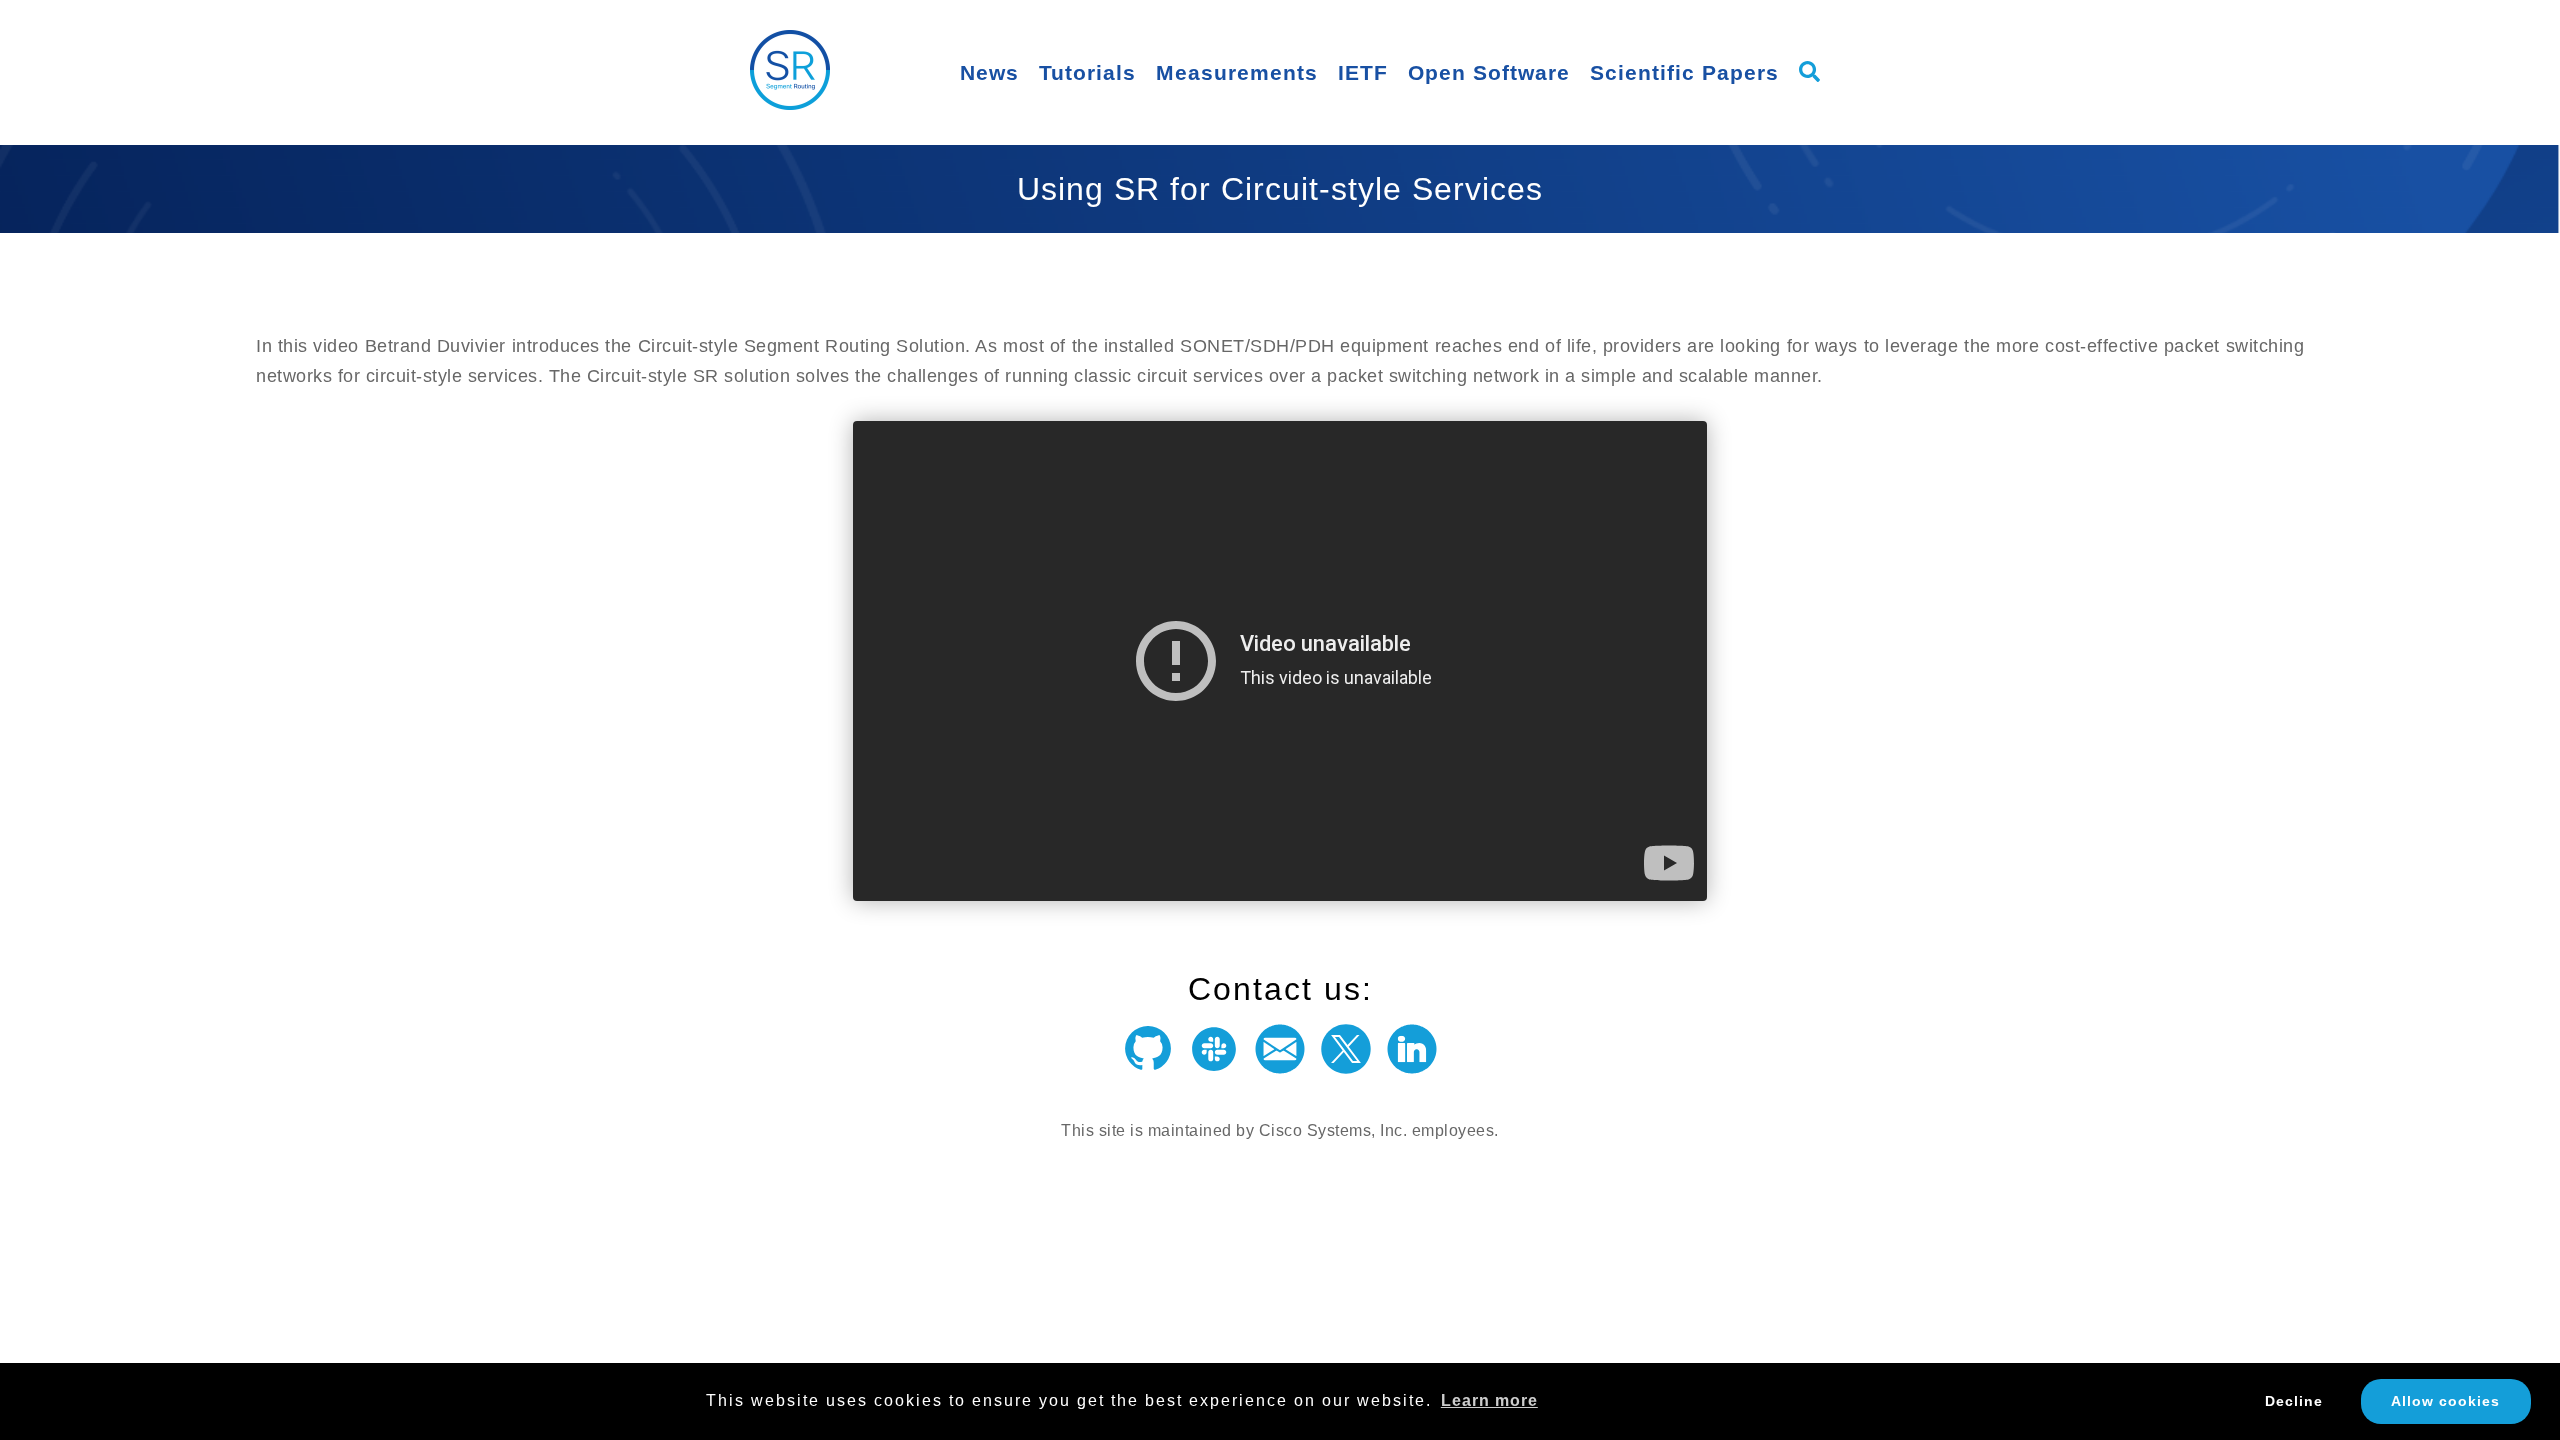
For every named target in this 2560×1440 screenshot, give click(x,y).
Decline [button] (2294, 1401)
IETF (1363, 72)
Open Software (1489, 72)
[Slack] (1214, 1056)
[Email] (1280, 1056)
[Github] (1148, 1056)
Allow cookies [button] (2445, 1401)
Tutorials (1087, 72)
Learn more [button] (1489, 1400)
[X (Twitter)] (1346, 1056)
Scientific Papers (1684, 72)
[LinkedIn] (1412, 1056)
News (989, 72)
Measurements (1237, 72)
